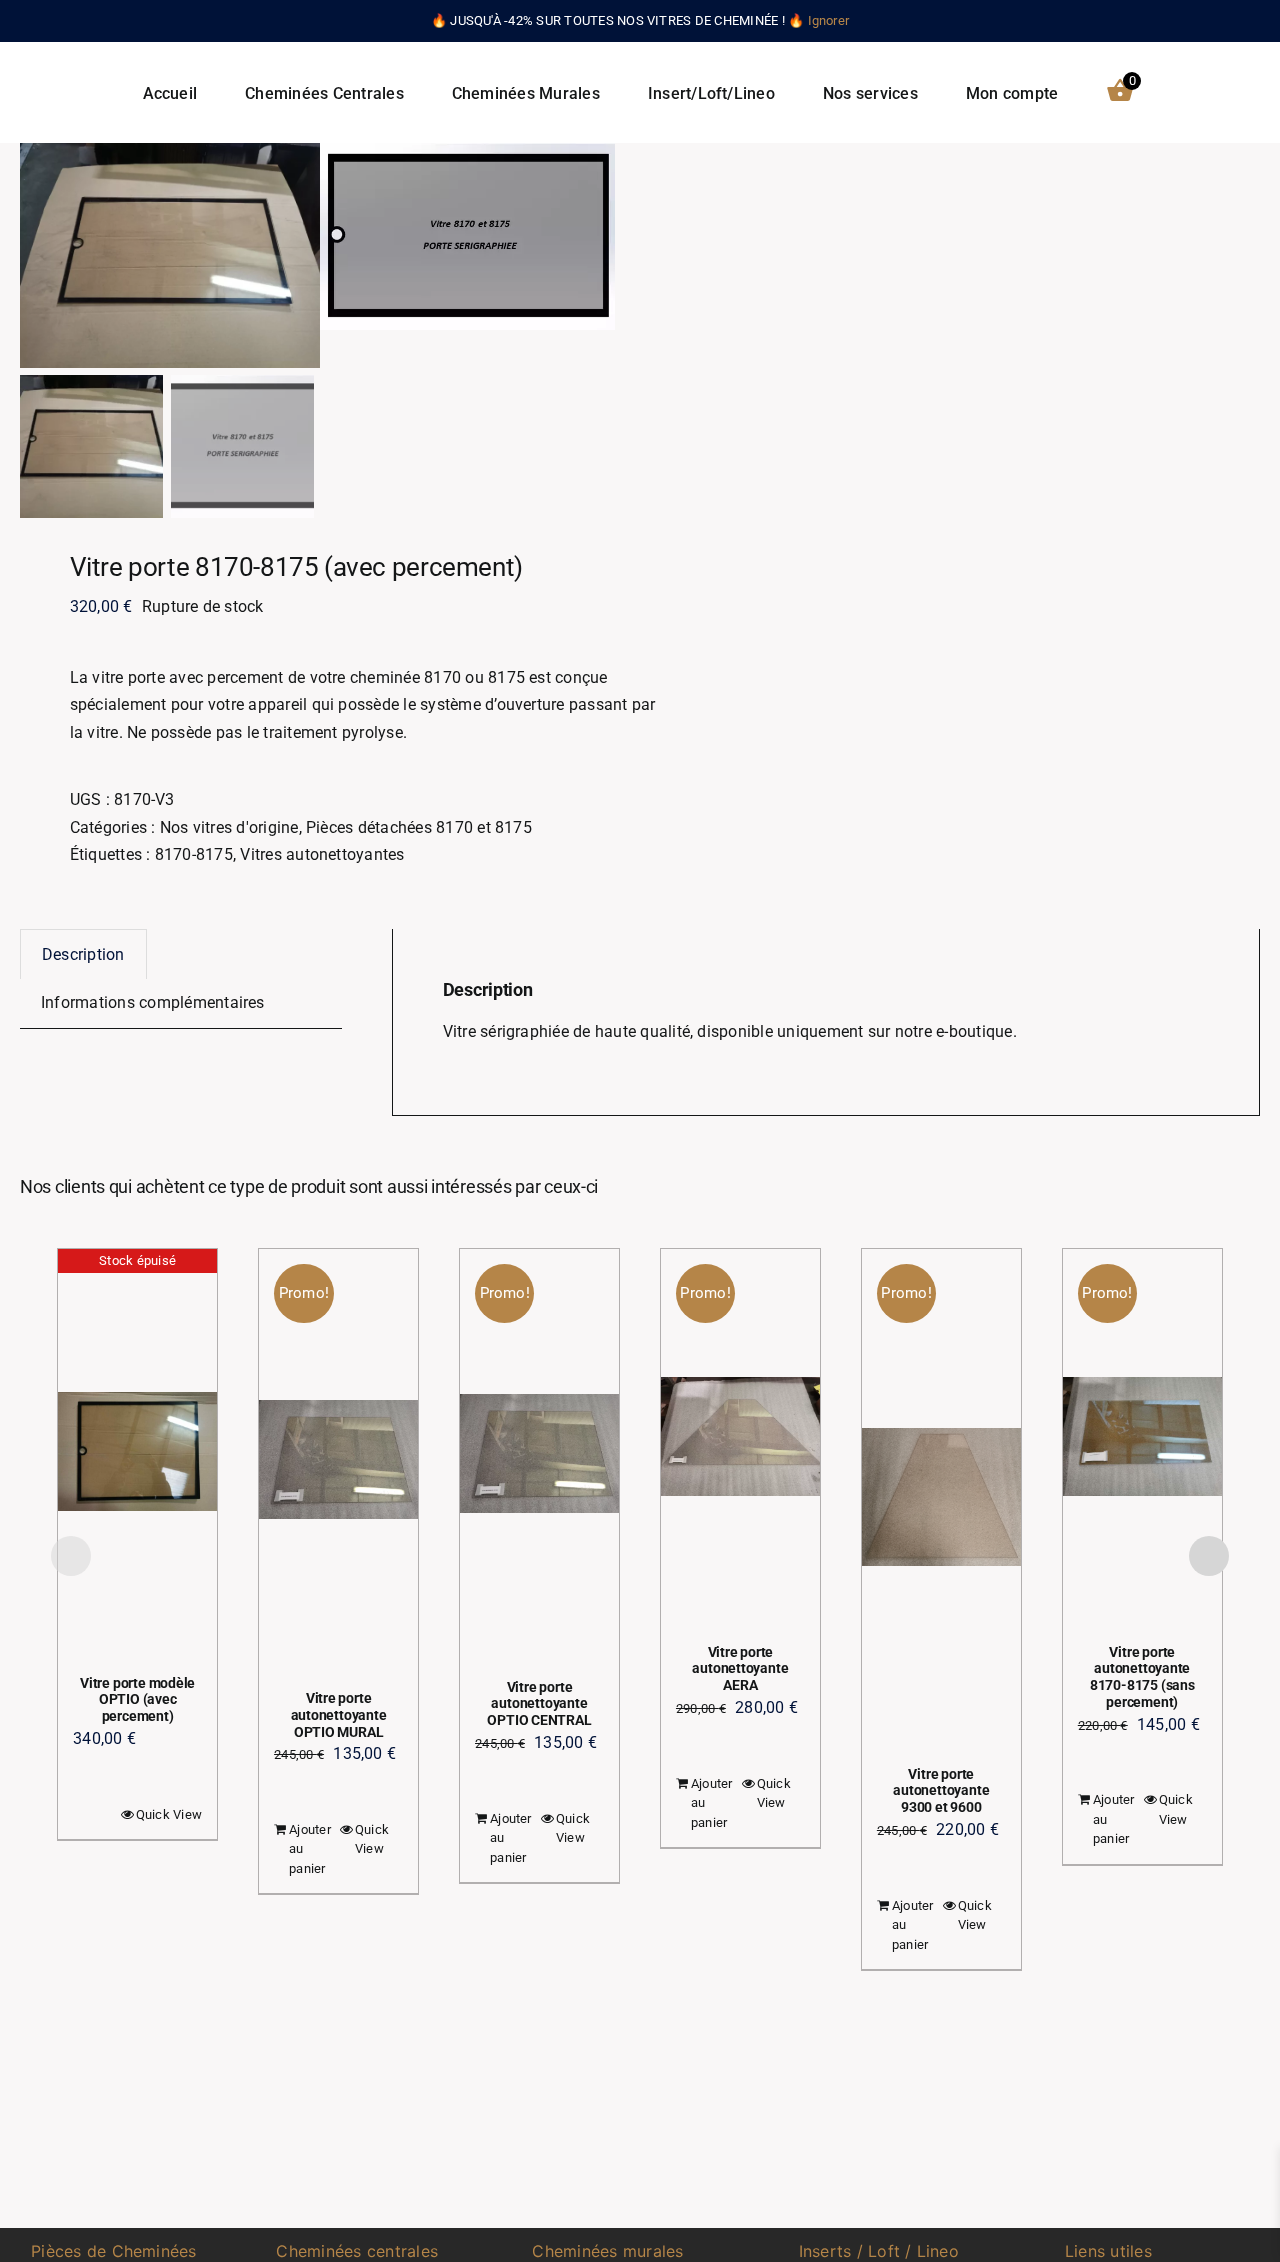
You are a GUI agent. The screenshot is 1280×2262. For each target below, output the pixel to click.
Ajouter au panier (310, 1849)
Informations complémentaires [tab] (153, 1002)
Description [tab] (83, 954)
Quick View (169, 1814)
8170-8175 (194, 854)
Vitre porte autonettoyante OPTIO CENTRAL (539, 1704)
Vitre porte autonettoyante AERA (740, 1669)
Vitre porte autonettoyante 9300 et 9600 (941, 1791)
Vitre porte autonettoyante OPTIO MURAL (339, 1715)
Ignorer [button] (829, 20)
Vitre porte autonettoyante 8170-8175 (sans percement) (1142, 1677)
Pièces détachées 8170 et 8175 (419, 827)
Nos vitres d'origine (229, 827)
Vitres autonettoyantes (322, 854)
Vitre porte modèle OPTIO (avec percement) (137, 1700)
